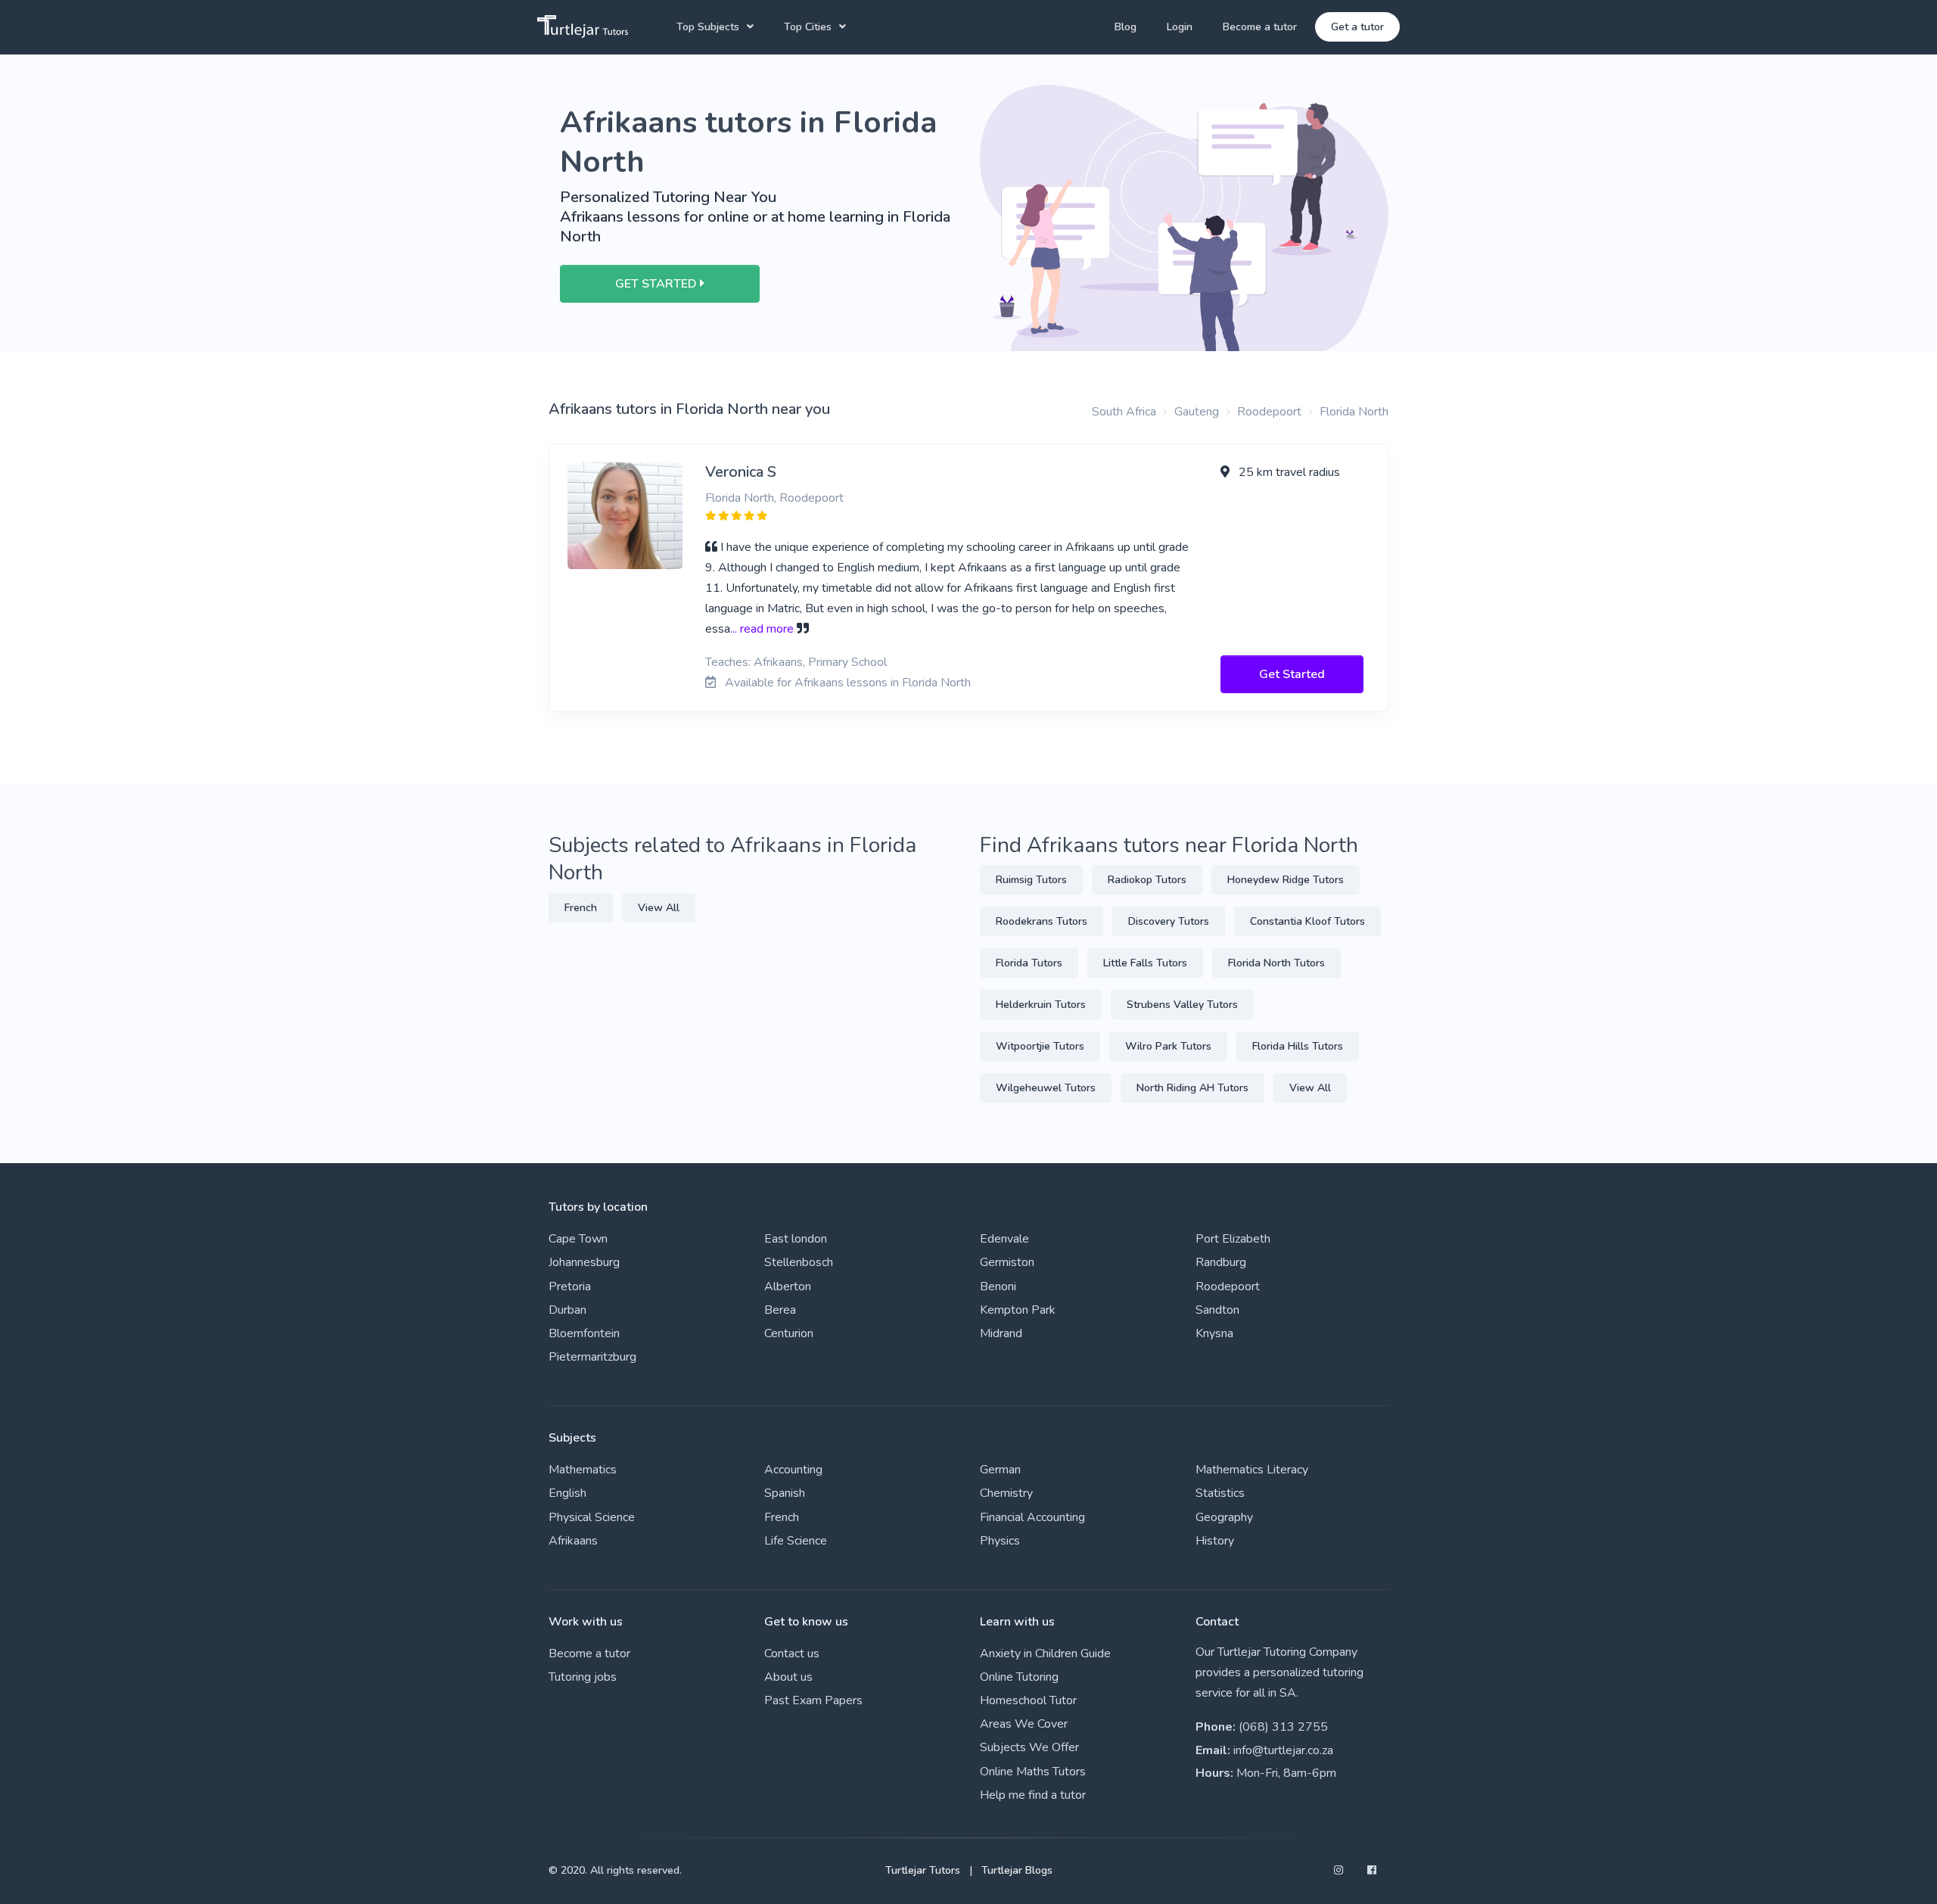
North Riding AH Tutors (1192, 1088)
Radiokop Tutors (1147, 880)
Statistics (1220, 1493)
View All (659, 908)
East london (796, 1239)
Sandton (1217, 1310)
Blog (1126, 27)
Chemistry (1006, 1493)
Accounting (793, 1470)
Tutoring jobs (583, 1677)
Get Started (1292, 674)
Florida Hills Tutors (1298, 1046)
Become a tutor (1260, 27)
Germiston (1007, 1262)
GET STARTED (658, 284)
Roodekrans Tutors (1042, 921)
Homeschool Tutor (1028, 1700)
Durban (567, 1310)
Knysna (1214, 1333)
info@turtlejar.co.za (1283, 1750)
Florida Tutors (1029, 963)
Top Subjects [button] (708, 27)
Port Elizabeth (1233, 1239)
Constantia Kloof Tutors (1307, 921)
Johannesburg (584, 1262)
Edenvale (1004, 1239)
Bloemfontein (584, 1333)
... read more (762, 629)
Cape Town (578, 1239)
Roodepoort (1269, 412)
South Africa (1124, 412)
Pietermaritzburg (592, 1357)
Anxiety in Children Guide (1045, 1654)
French (581, 908)
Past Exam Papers (813, 1700)
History (1215, 1541)
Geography (1224, 1517)
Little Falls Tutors (1145, 963)
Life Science (796, 1541)
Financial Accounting (1032, 1517)
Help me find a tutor (1033, 1795)
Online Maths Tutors (1033, 1772)
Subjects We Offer (1029, 1747)
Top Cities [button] (808, 27)
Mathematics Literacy (1252, 1470)
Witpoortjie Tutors (1040, 1046)
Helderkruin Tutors (1041, 1005)
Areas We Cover (1024, 1724)
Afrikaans (573, 1541)
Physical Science (592, 1517)
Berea (780, 1310)
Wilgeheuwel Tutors (1046, 1088)
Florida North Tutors (1276, 963)
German (1000, 1470)
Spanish (785, 1493)
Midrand (1001, 1333)
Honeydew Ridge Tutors (1286, 880)
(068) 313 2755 (1283, 1727)
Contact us (792, 1654)
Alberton (788, 1286)
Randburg (1221, 1262)
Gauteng (1197, 412)
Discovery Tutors (1169, 921)
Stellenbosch (799, 1262)
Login (1180, 27)
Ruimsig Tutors (1031, 880)
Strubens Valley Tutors (1182, 1005)
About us (788, 1677)
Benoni (998, 1286)
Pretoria (570, 1286)
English (567, 1493)
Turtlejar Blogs (1017, 1870)
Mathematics (583, 1470)
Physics (1000, 1541)
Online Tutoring (1019, 1677)
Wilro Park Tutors (1168, 1046)
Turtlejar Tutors (923, 1870)
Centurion (789, 1333)
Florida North (1354, 412)
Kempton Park (1018, 1310)
